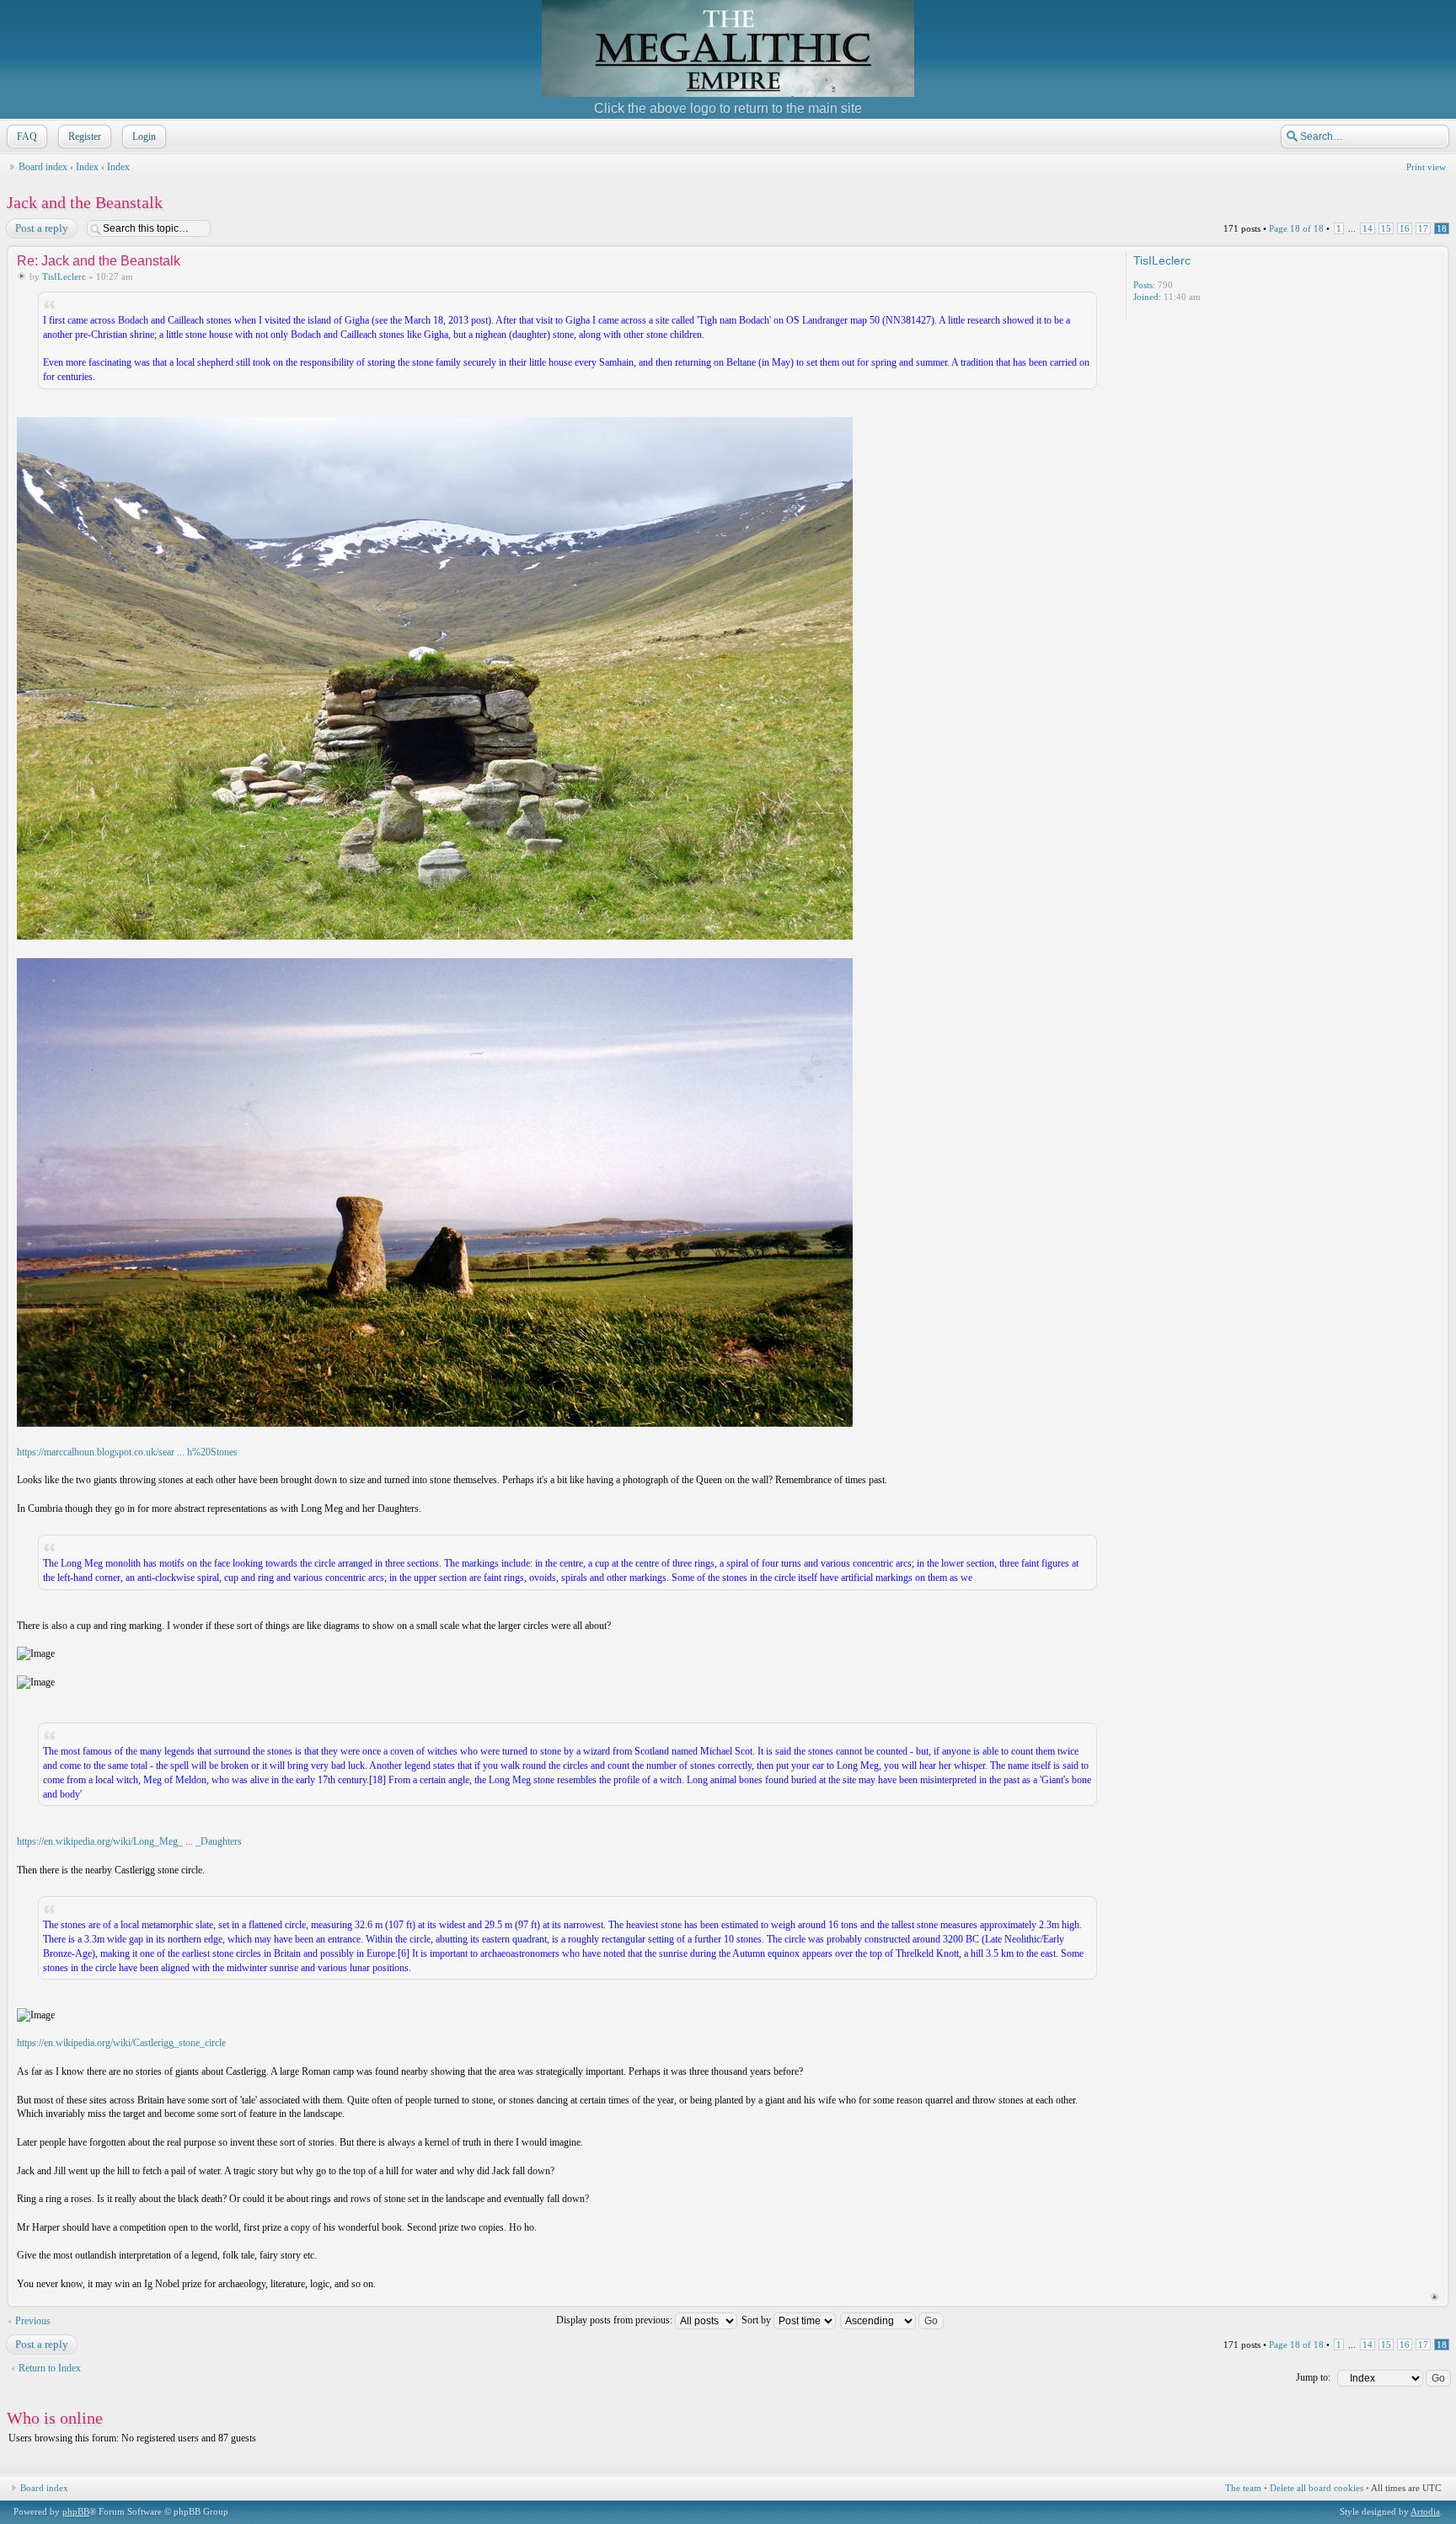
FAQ (27, 137)
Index (87, 167)
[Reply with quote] (1068, 260)
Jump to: (1313, 2377)
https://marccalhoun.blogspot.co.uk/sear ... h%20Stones (127, 1452)
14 (1368, 228)
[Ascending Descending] (893, 2320)
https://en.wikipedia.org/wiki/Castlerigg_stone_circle (121, 2043)
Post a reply (42, 228)
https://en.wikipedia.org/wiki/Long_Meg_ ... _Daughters (129, 1841)
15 (1386, 228)
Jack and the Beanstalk (85, 202)
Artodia (1425, 2511)
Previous (33, 2321)
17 (1423, 228)
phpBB (76, 2511)
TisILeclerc (64, 276)
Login (144, 137)
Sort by (757, 2320)
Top (1435, 2297)
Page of (1296, 228)
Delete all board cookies (1317, 2488)
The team (1243, 2488)
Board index (43, 167)
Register (85, 137)
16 (1405, 228)
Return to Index (50, 2368)
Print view (1426, 167)
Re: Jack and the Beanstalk (99, 261)
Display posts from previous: (616, 2320)
